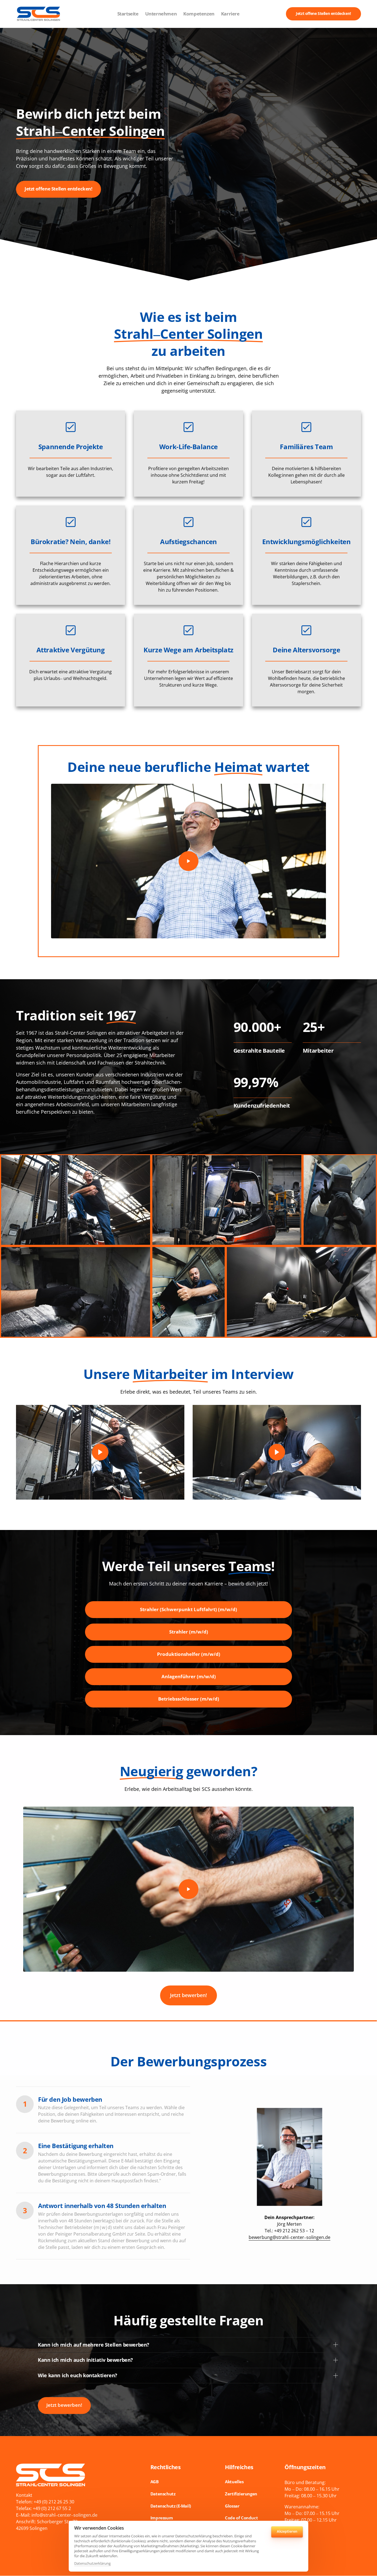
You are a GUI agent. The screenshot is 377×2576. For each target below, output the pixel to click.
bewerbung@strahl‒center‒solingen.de (290, 2237)
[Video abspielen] (189, 861)
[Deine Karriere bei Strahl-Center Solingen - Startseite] (39, 14)
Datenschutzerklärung (92, 2564)
